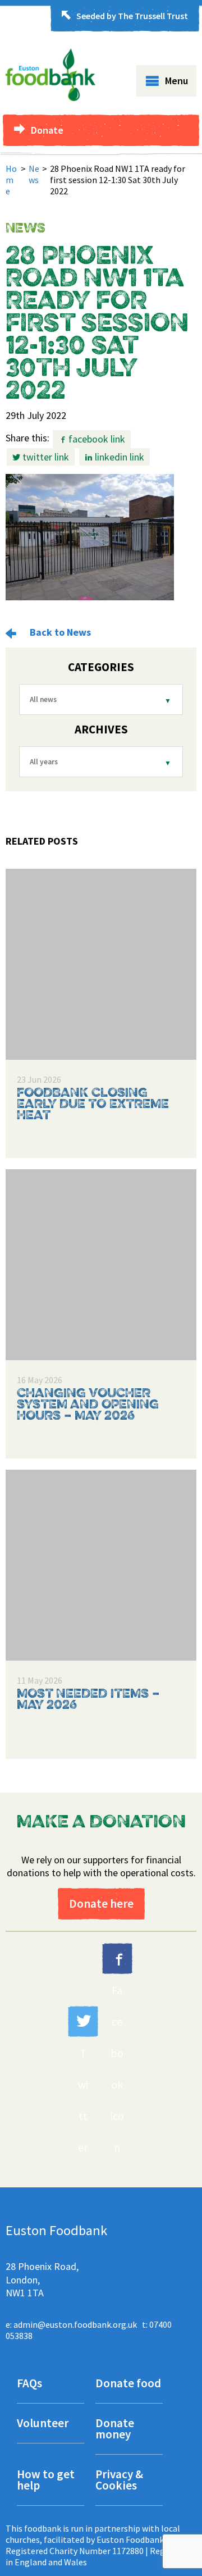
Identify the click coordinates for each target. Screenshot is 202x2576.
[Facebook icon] (117, 1959)
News (34, 174)
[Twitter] (83, 2021)
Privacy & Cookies (119, 2481)
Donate (47, 130)
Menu (176, 81)
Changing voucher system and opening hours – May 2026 (88, 1405)
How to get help (46, 2481)
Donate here (101, 1903)
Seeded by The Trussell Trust (132, 16)
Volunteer (43, 2424)
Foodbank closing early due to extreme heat (93, 1105)
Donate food (128, 2384)
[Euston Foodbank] (50, 98)
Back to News (59, 632)
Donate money (115, 2430)
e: (71, 2324)
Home (11, 180)
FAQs (29, 2384)
